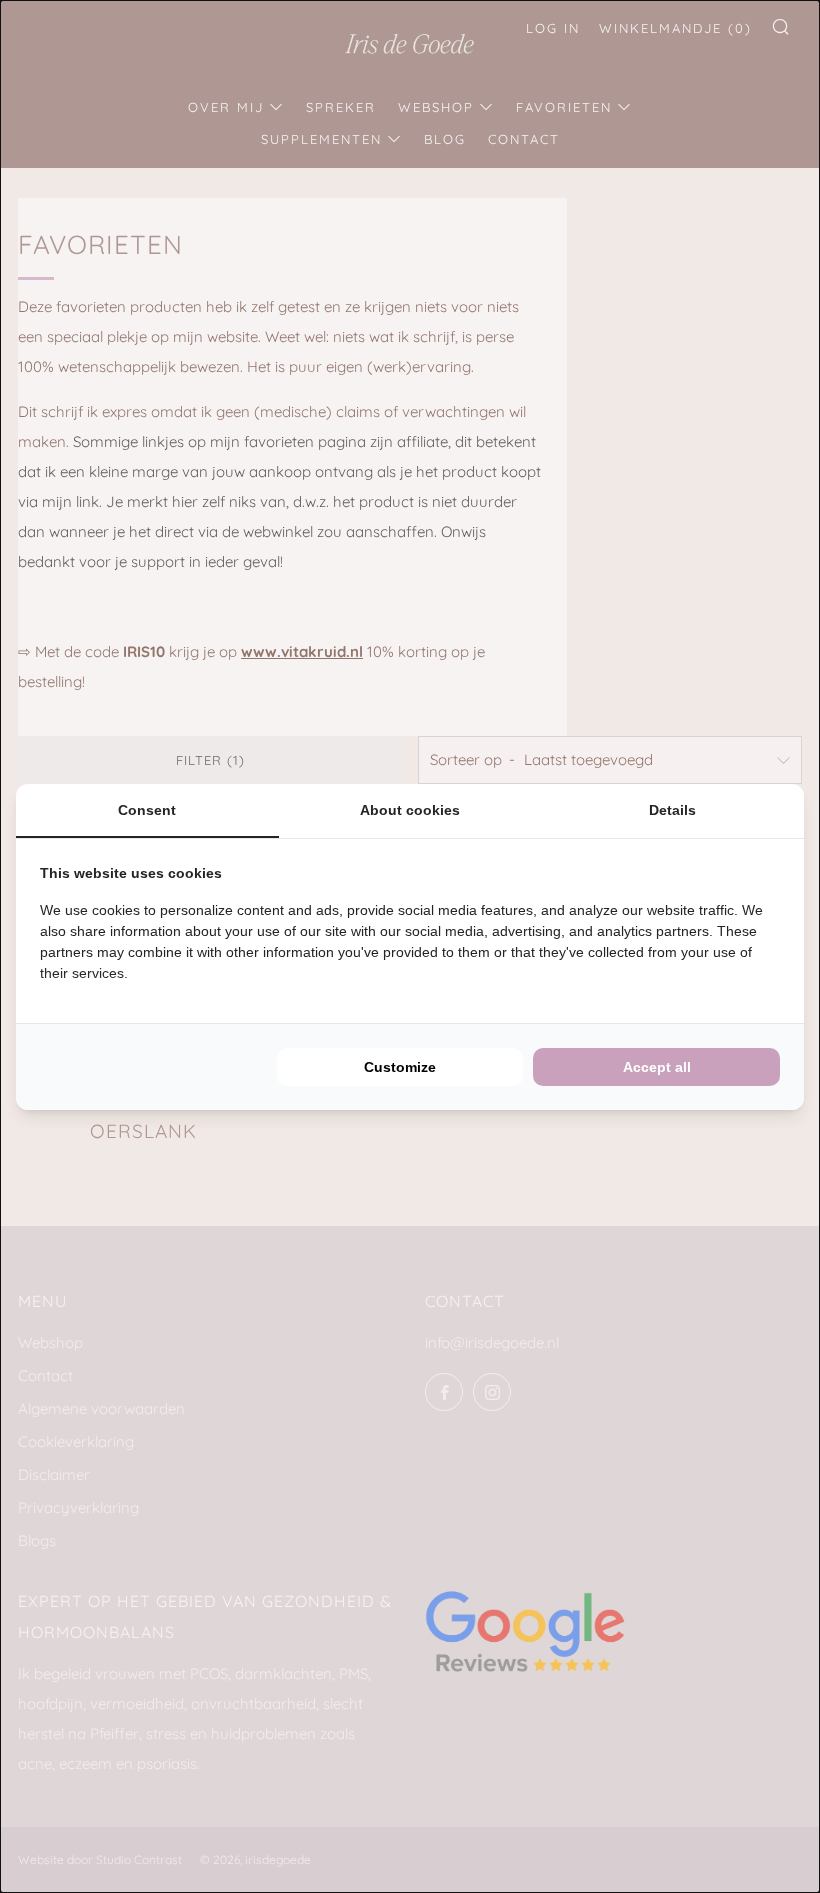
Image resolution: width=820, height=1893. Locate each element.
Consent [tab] (147, 810)
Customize (400, 1067)
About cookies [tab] (410, 810)
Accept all (657, 1067)
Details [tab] (672, 810)
